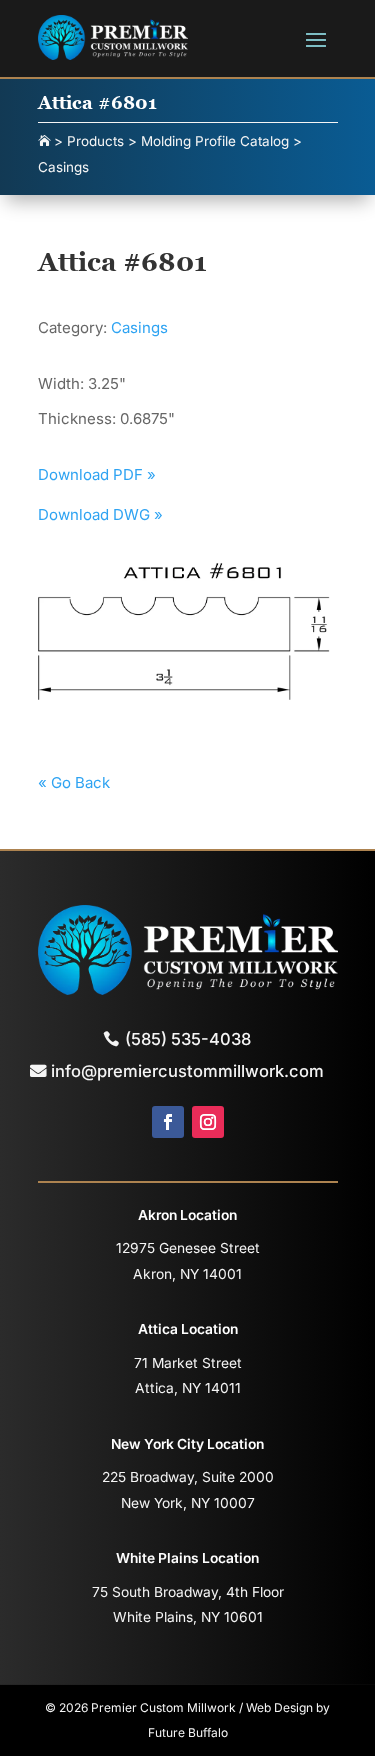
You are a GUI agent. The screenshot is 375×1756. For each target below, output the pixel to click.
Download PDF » (97, 474)
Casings (139, 327)
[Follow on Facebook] (168, 1122)
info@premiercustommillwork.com (187, 1071)
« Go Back (74, 782)
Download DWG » (100, 514)
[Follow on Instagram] (208, 1122)
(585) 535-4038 (188, 1039)
